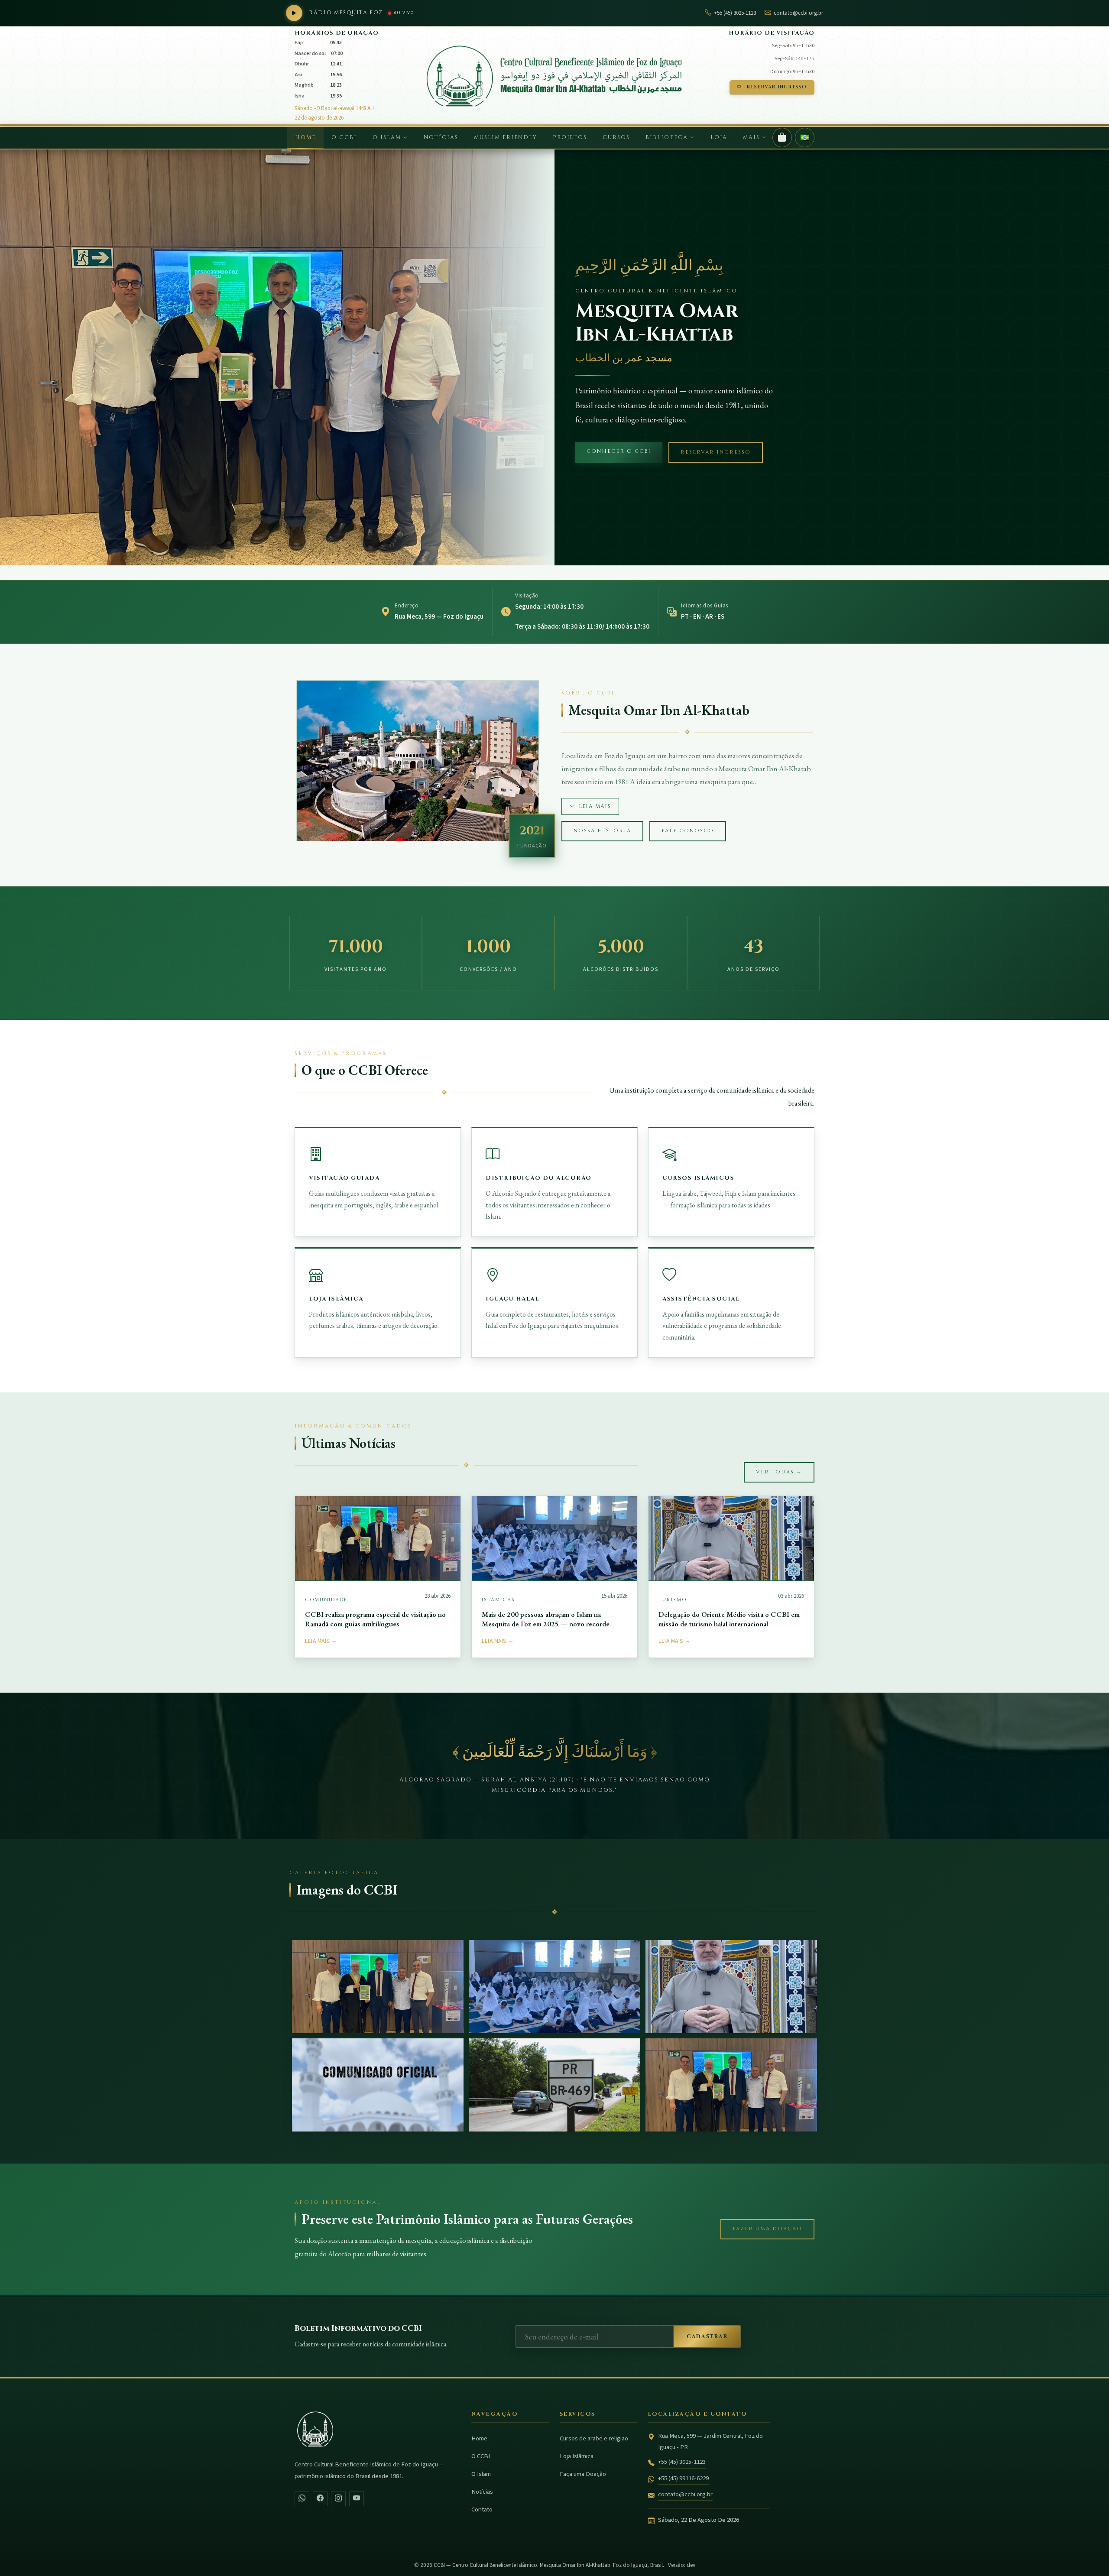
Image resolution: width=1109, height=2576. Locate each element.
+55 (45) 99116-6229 (683, 2478)
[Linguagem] (805, 138)
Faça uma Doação (583, 2474)
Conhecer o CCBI (619, 451)
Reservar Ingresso (777, 87)
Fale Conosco (688, 831)
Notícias (441, 138)
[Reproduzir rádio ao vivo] (294, 13)
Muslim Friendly (506, 138)
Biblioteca (668, 138)
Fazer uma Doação (767, 2229)
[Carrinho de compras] (782, 138)
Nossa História (602, 831)
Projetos (570, 138)
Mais (752, 138)
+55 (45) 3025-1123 (682, 2462)
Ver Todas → (779, 1472)
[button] (378, 1987)
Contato (482, 2509)
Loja (719, 138)
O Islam (388, 138)
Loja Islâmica (577, 2456)
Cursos (616, 138)
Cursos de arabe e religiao (594, 2438)
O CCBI (344, 138)
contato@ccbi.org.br (685, 2494)
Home (305, 138)
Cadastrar (707, 2337)
